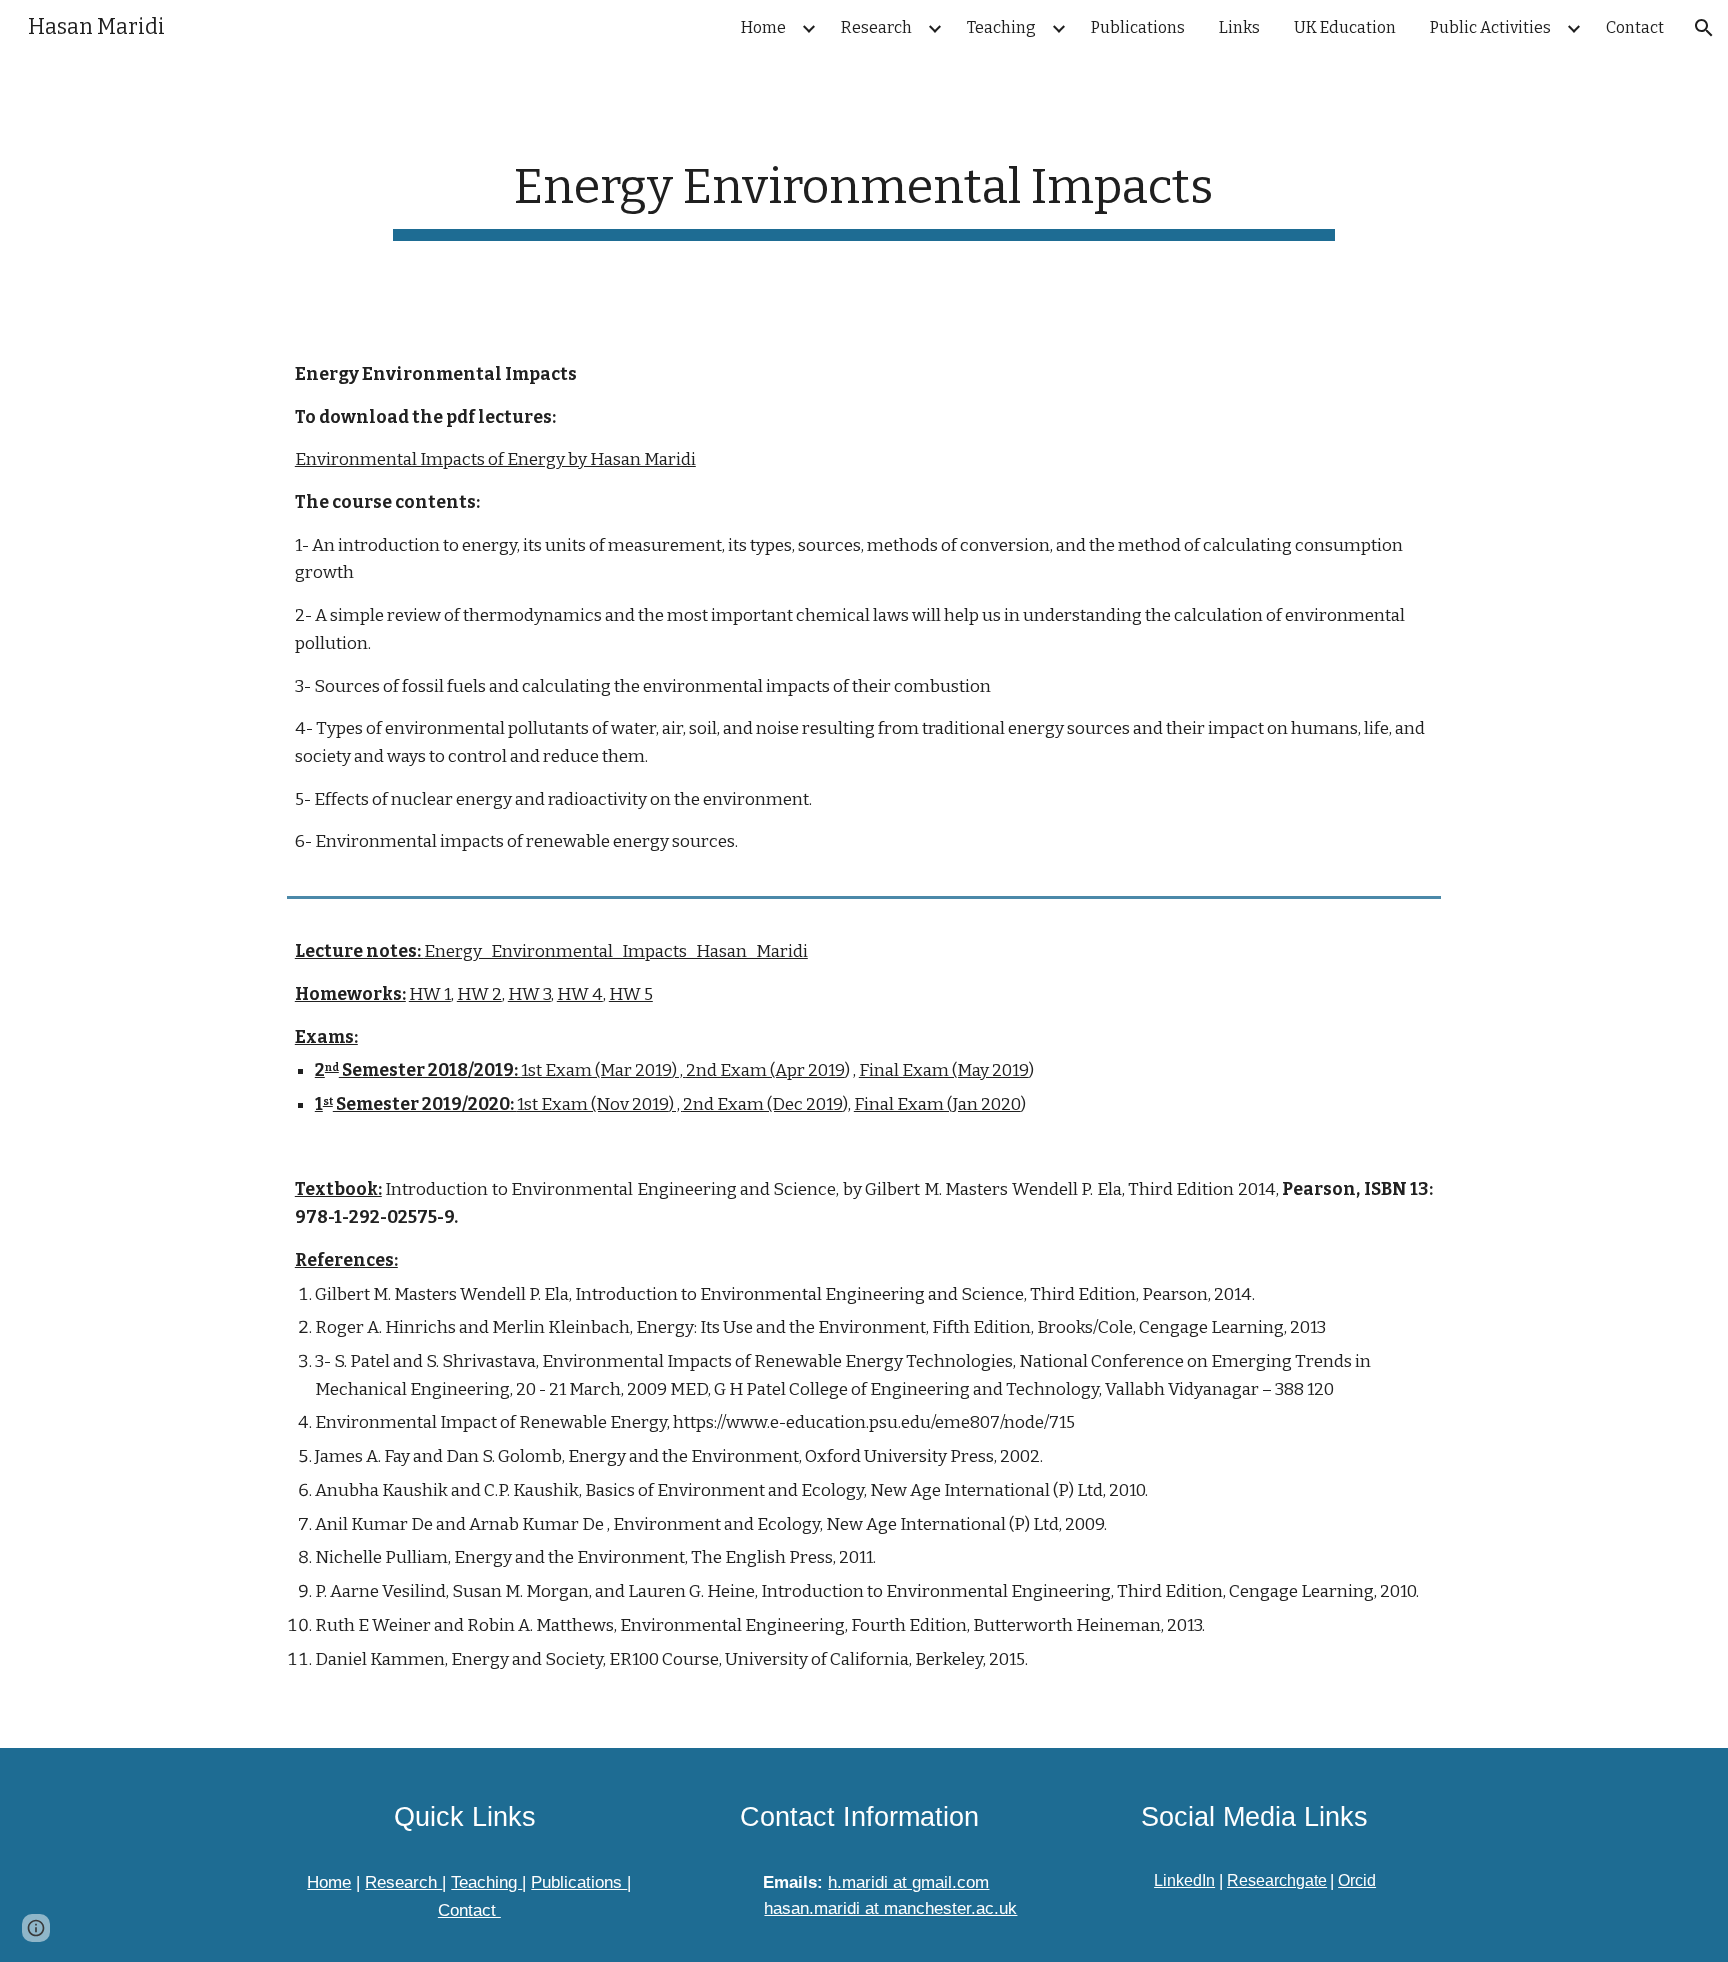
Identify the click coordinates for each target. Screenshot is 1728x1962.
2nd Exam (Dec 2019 (763, 1104)
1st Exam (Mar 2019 (596, 1070)
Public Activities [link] (1490, 27)
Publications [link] (1138, 27)
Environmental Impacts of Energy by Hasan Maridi (495, 459)
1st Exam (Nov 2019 (593, 1104)
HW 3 (529, 994)
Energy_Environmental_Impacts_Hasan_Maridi (616, 951)
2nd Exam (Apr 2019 (765, 1070)
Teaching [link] (1001, 27)
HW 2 (479, 994)
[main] (863, 192)
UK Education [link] (1345, 27)
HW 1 (430, 994)
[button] (1704, 28)
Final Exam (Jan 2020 (937, 1104)
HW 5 (631, 994)
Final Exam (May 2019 (944, 1070)
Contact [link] (1635, 27)
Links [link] (1239, 27)
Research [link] (876, 27)
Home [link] (763, 27)
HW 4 (580, 994)
